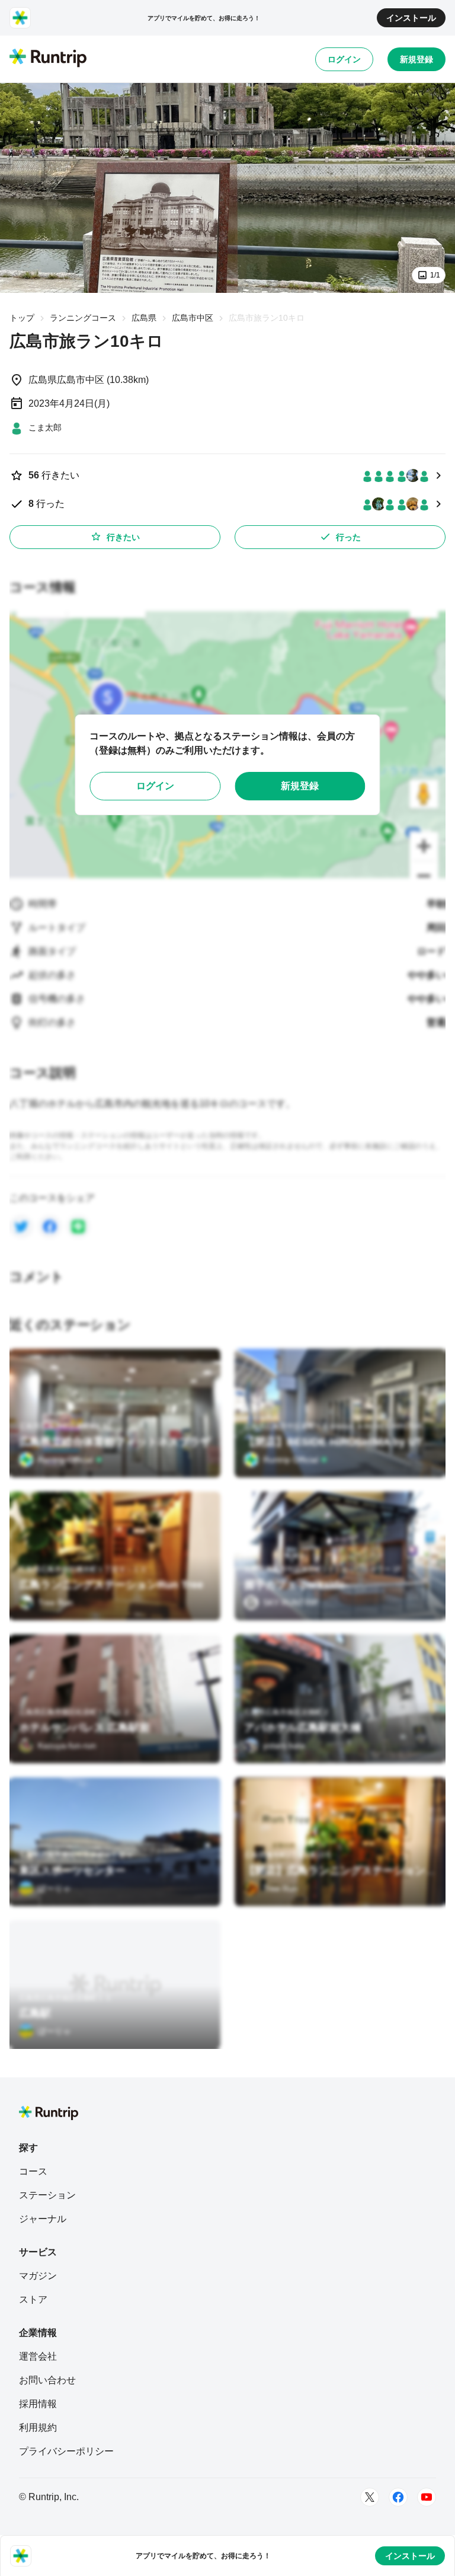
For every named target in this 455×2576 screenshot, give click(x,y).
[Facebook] (398, 2497)
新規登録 (416, 59)
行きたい (123, 537)
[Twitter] (370, 2497)
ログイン (344, 59)
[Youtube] (427, 2497)
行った (348, 537)
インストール (411, 18)
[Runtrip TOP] (48, 59)
